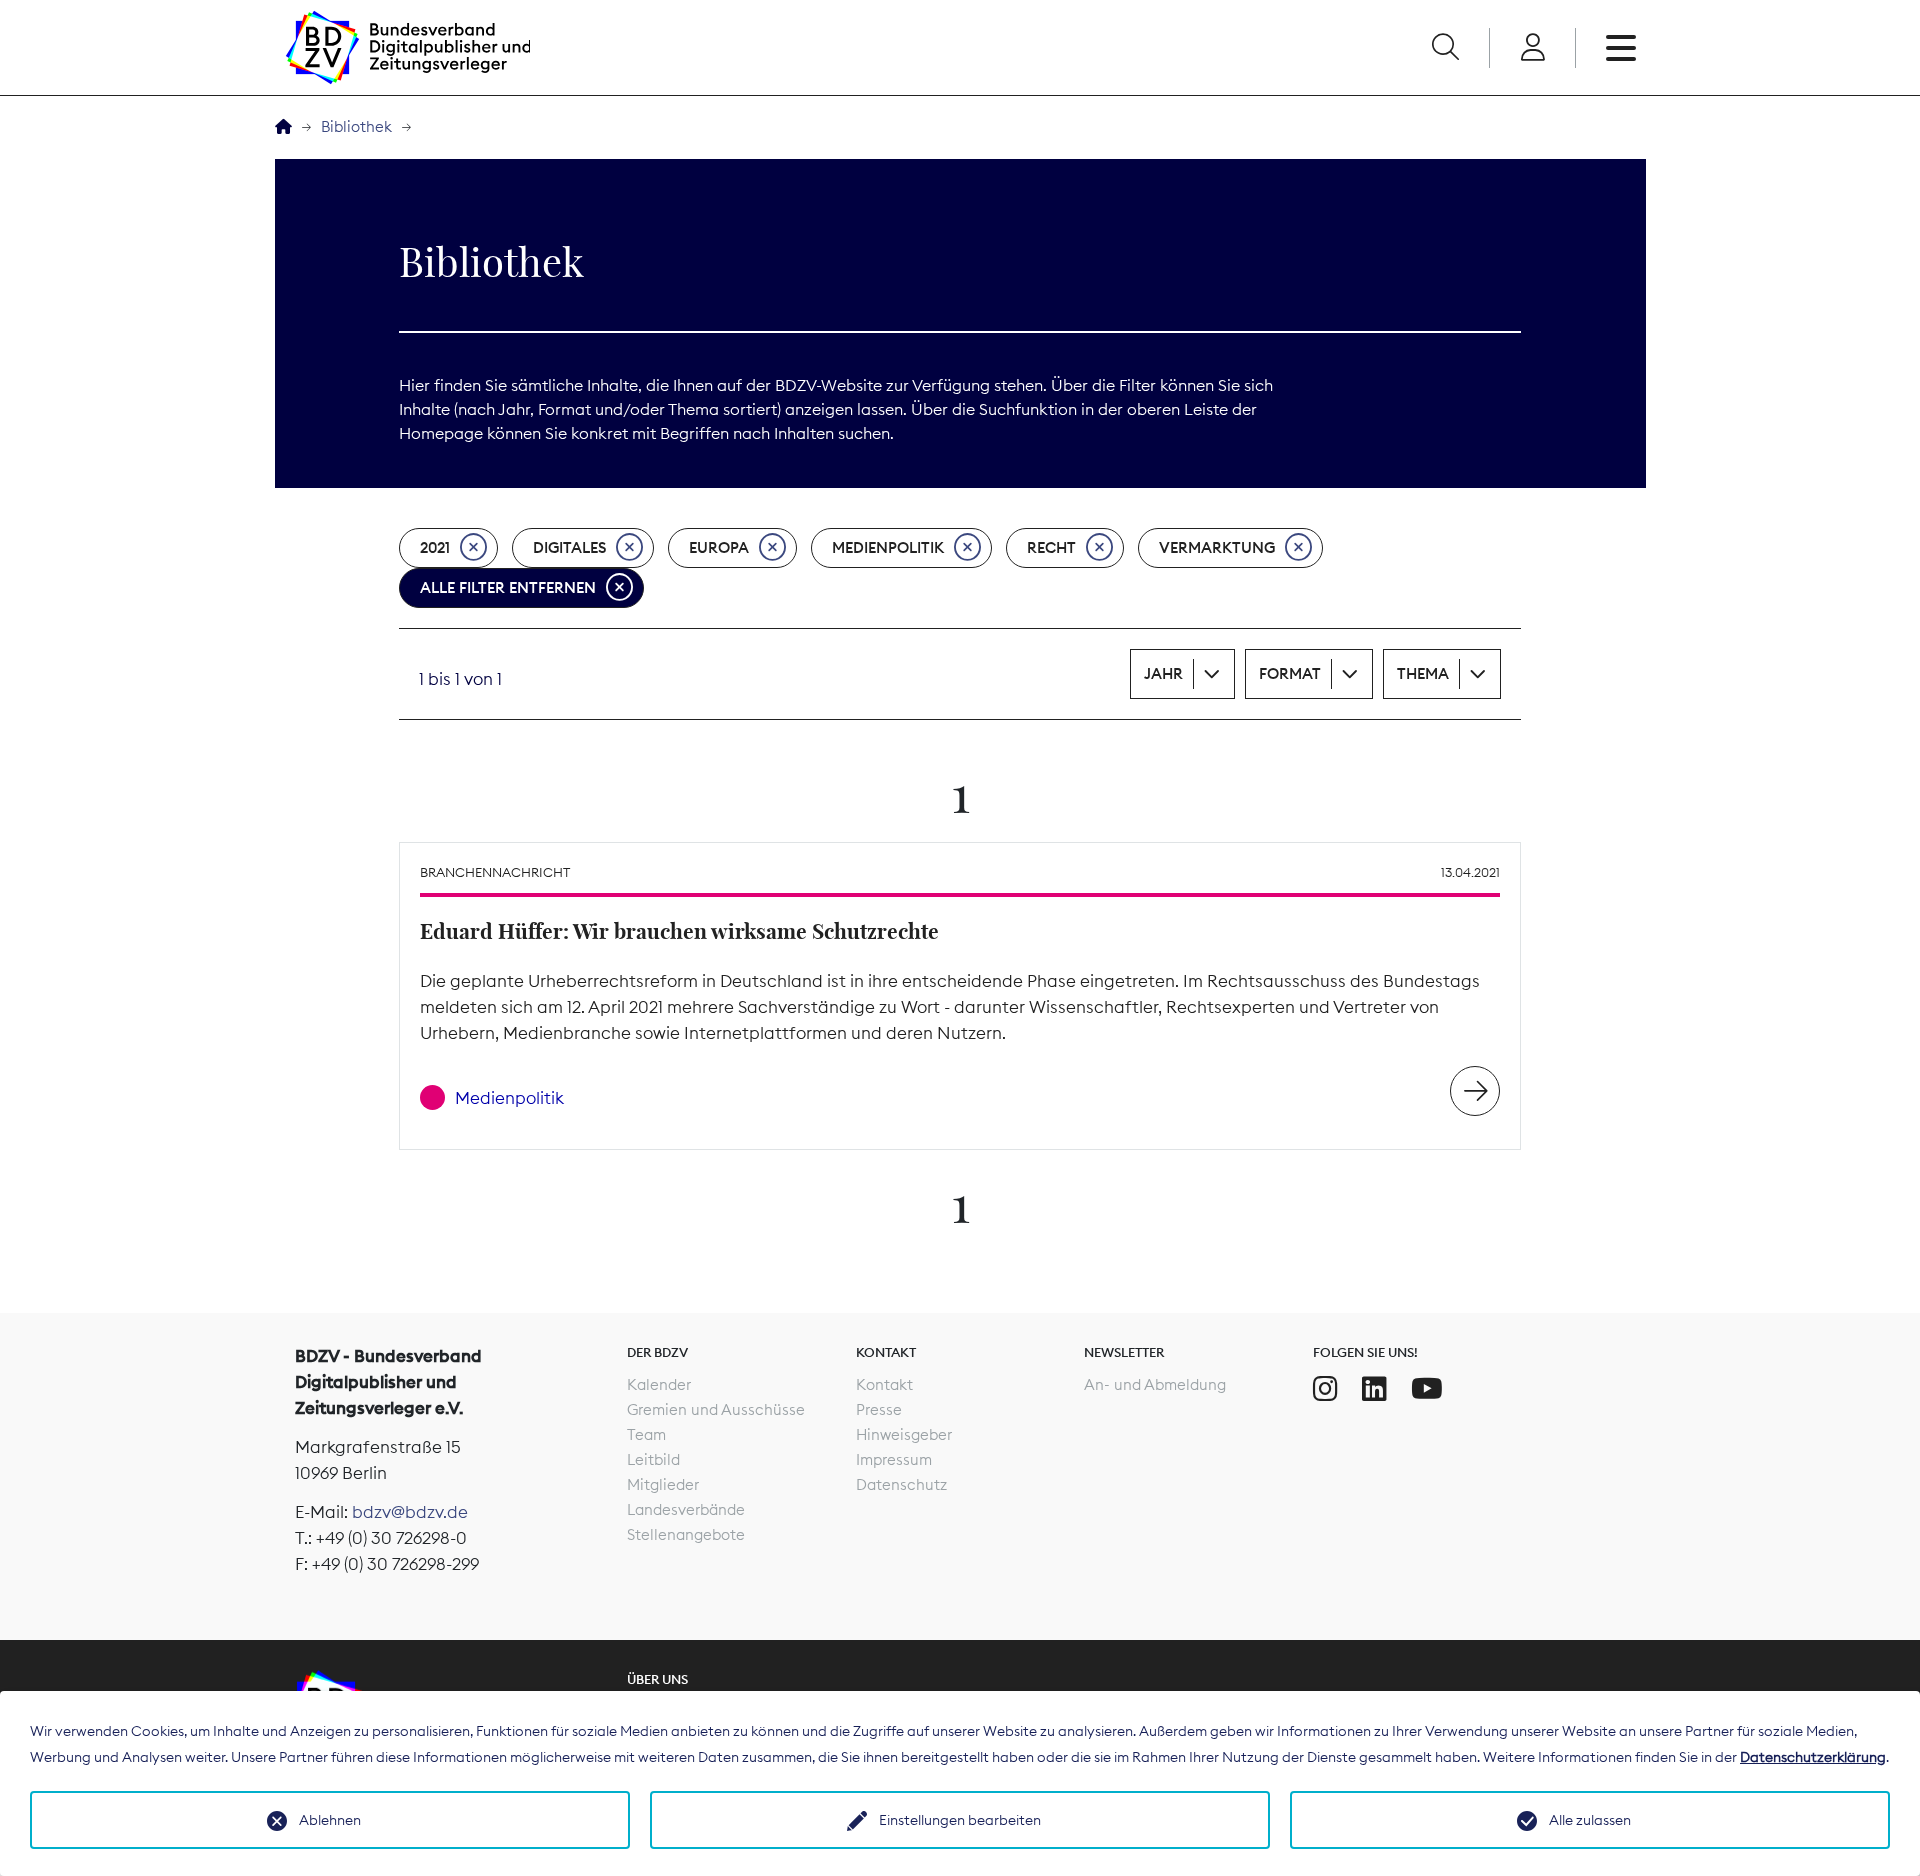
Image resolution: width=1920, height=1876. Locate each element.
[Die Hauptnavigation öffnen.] (1621, 48)
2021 (435, 547)
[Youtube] (1427, 1389)
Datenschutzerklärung (1813, 1757)
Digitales (569, 547)
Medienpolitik (888, 547)
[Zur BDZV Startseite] (283, 127)
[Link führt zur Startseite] (408, 47)
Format (1290, 673)
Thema (1423, 673)
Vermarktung (1217, 547)
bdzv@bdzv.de (410, 1512)
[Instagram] (1325, 1389)
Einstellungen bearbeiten (960, 1820)
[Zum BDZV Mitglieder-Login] (1532, 48)
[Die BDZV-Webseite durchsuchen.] (1445, 48)
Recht (1051, 547)
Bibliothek (356, 126)
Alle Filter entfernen (508, 587)
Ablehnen (330, 1820)
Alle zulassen (1590, 1820)
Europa (719, 547)
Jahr (1163, 673)
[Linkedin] (1374, 1389)
